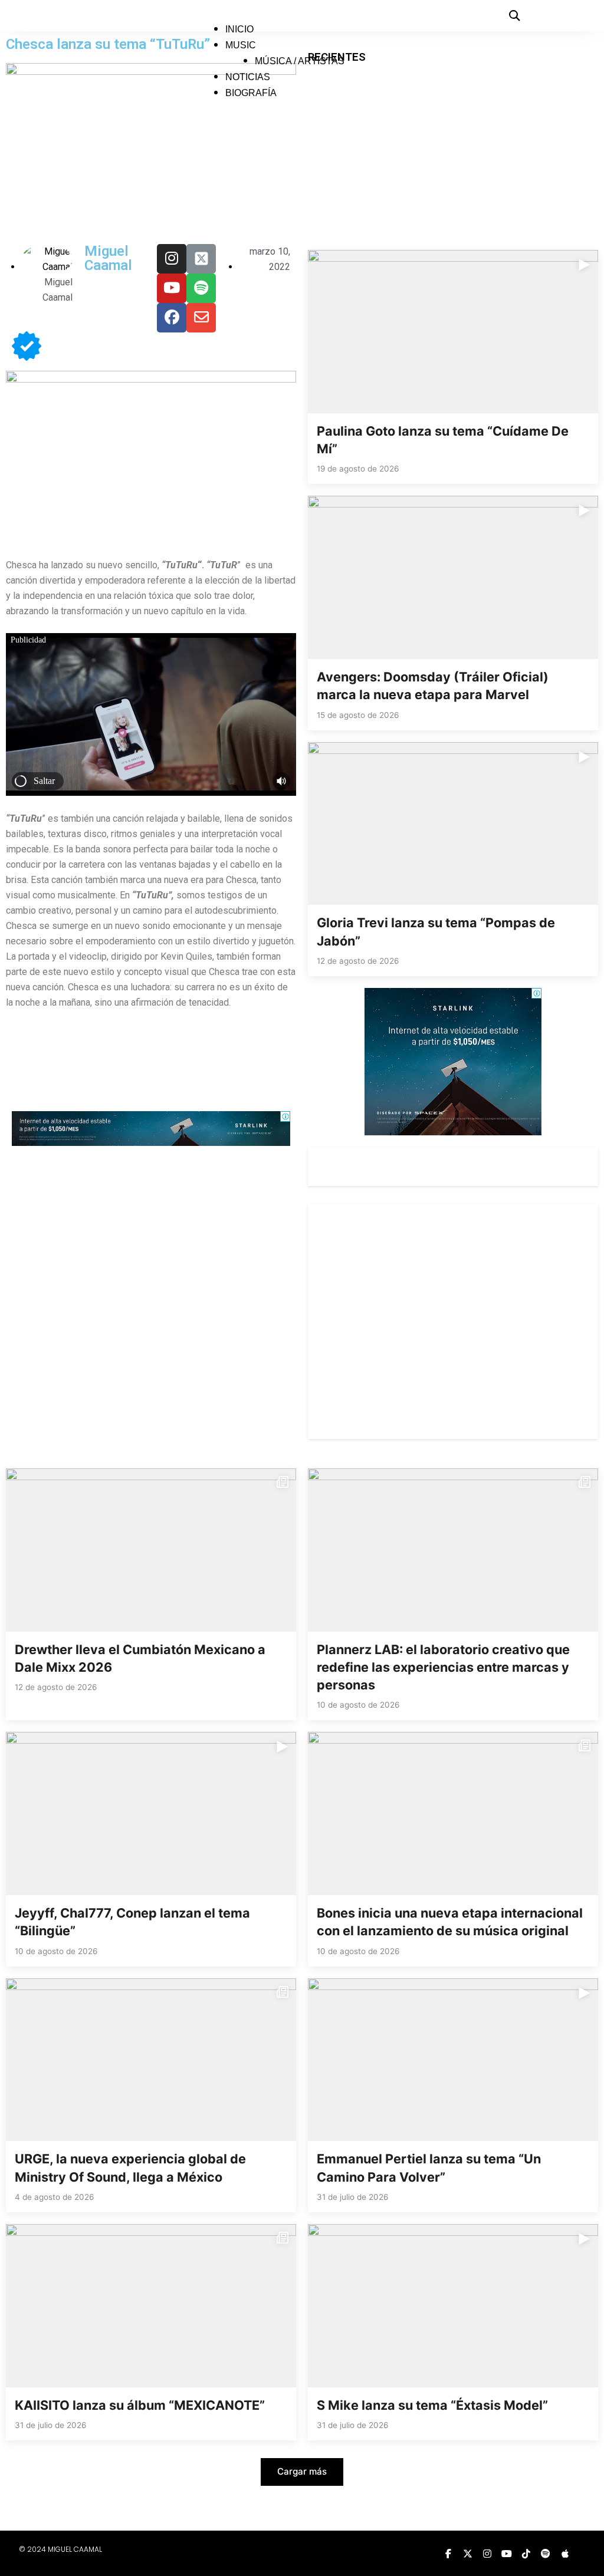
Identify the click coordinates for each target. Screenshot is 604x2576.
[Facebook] (172, 318)
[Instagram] (172, 259)
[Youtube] (172, 288)
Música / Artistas (300, 61)
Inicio (239, 29)
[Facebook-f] (448, 2554)
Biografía (251, 93)
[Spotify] (201, 288)
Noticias (248, 77)
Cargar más (302, 2471)
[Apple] (565, 2554)
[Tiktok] (526, 2554)
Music (241, 45)
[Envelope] (201, 318)
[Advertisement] (226, 1069)
